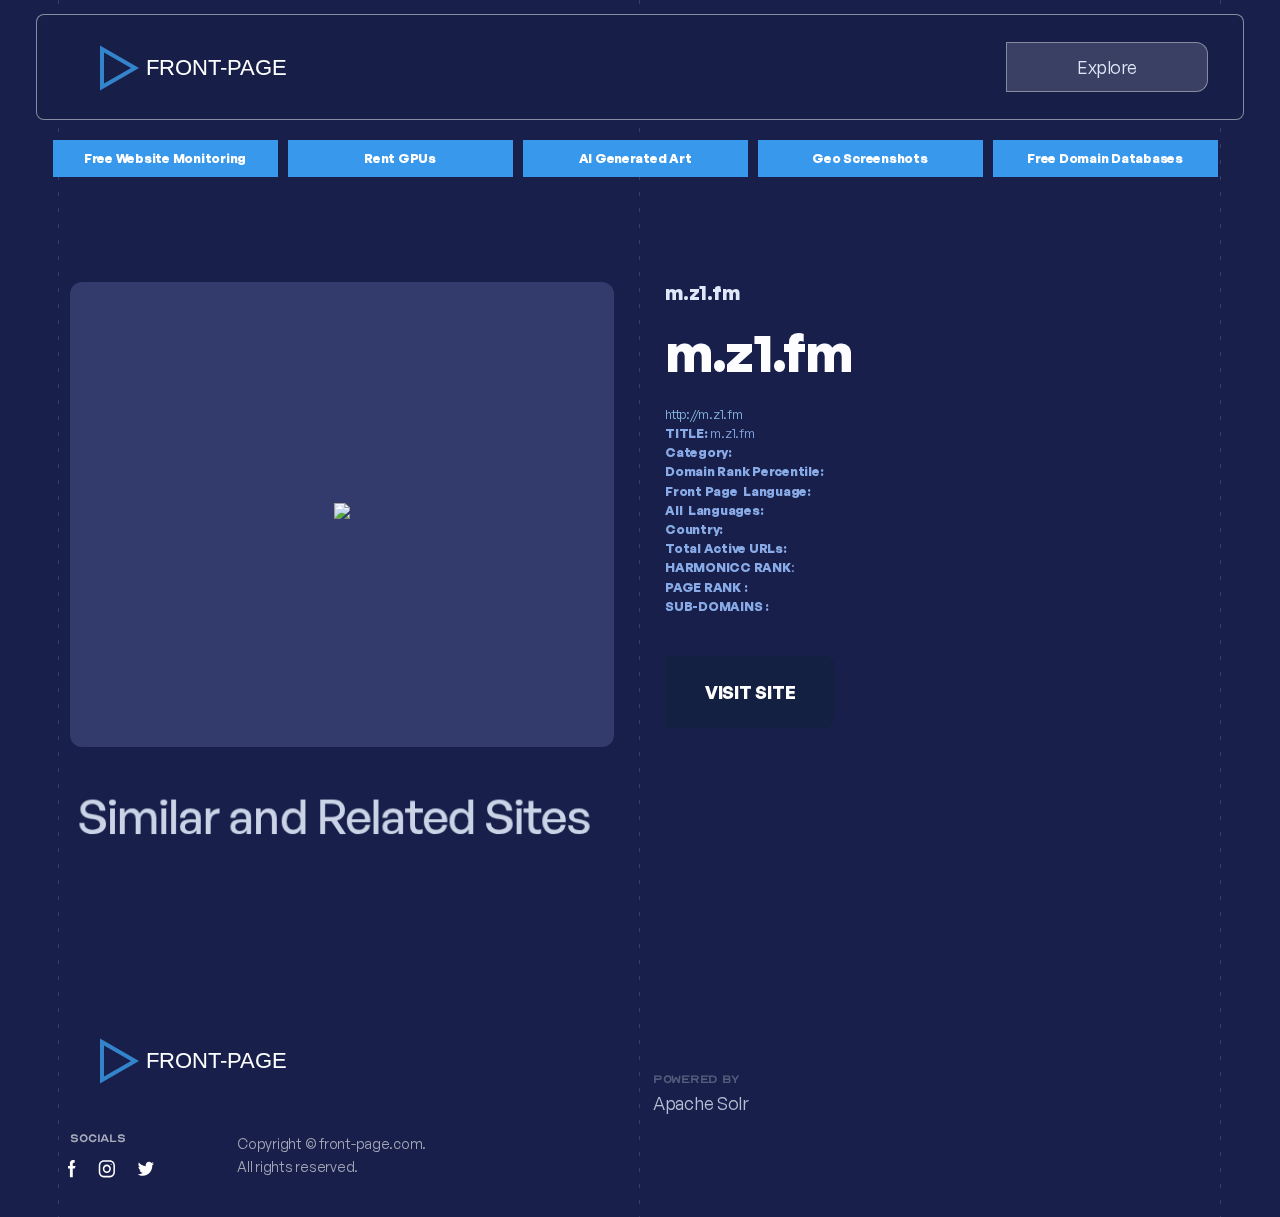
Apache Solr (701, 1104)
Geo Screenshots (869, 158)
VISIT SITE (750, 692)
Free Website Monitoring (165, 158)
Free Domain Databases (1105, 158)
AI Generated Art (635, 158)
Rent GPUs (400, 158)
